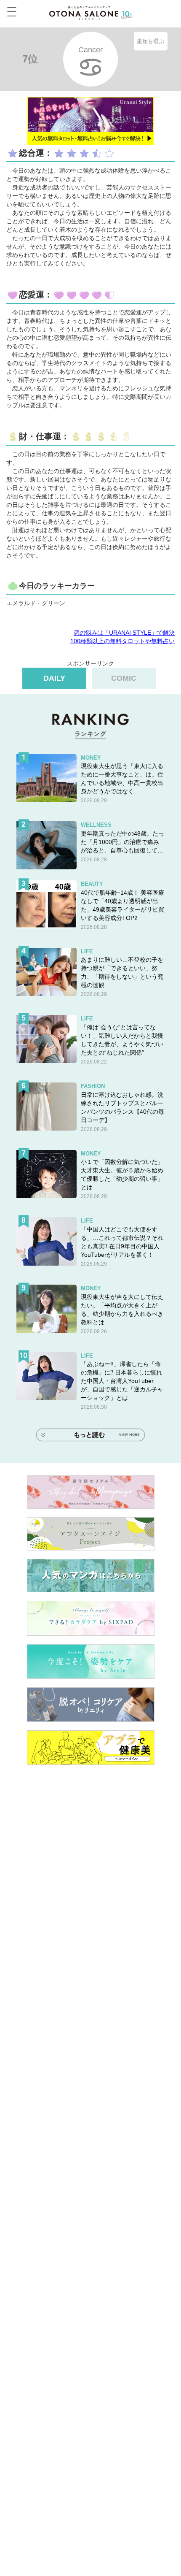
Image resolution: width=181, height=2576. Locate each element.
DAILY (54, 678)
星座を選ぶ (150, 41)
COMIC (124, 678)
